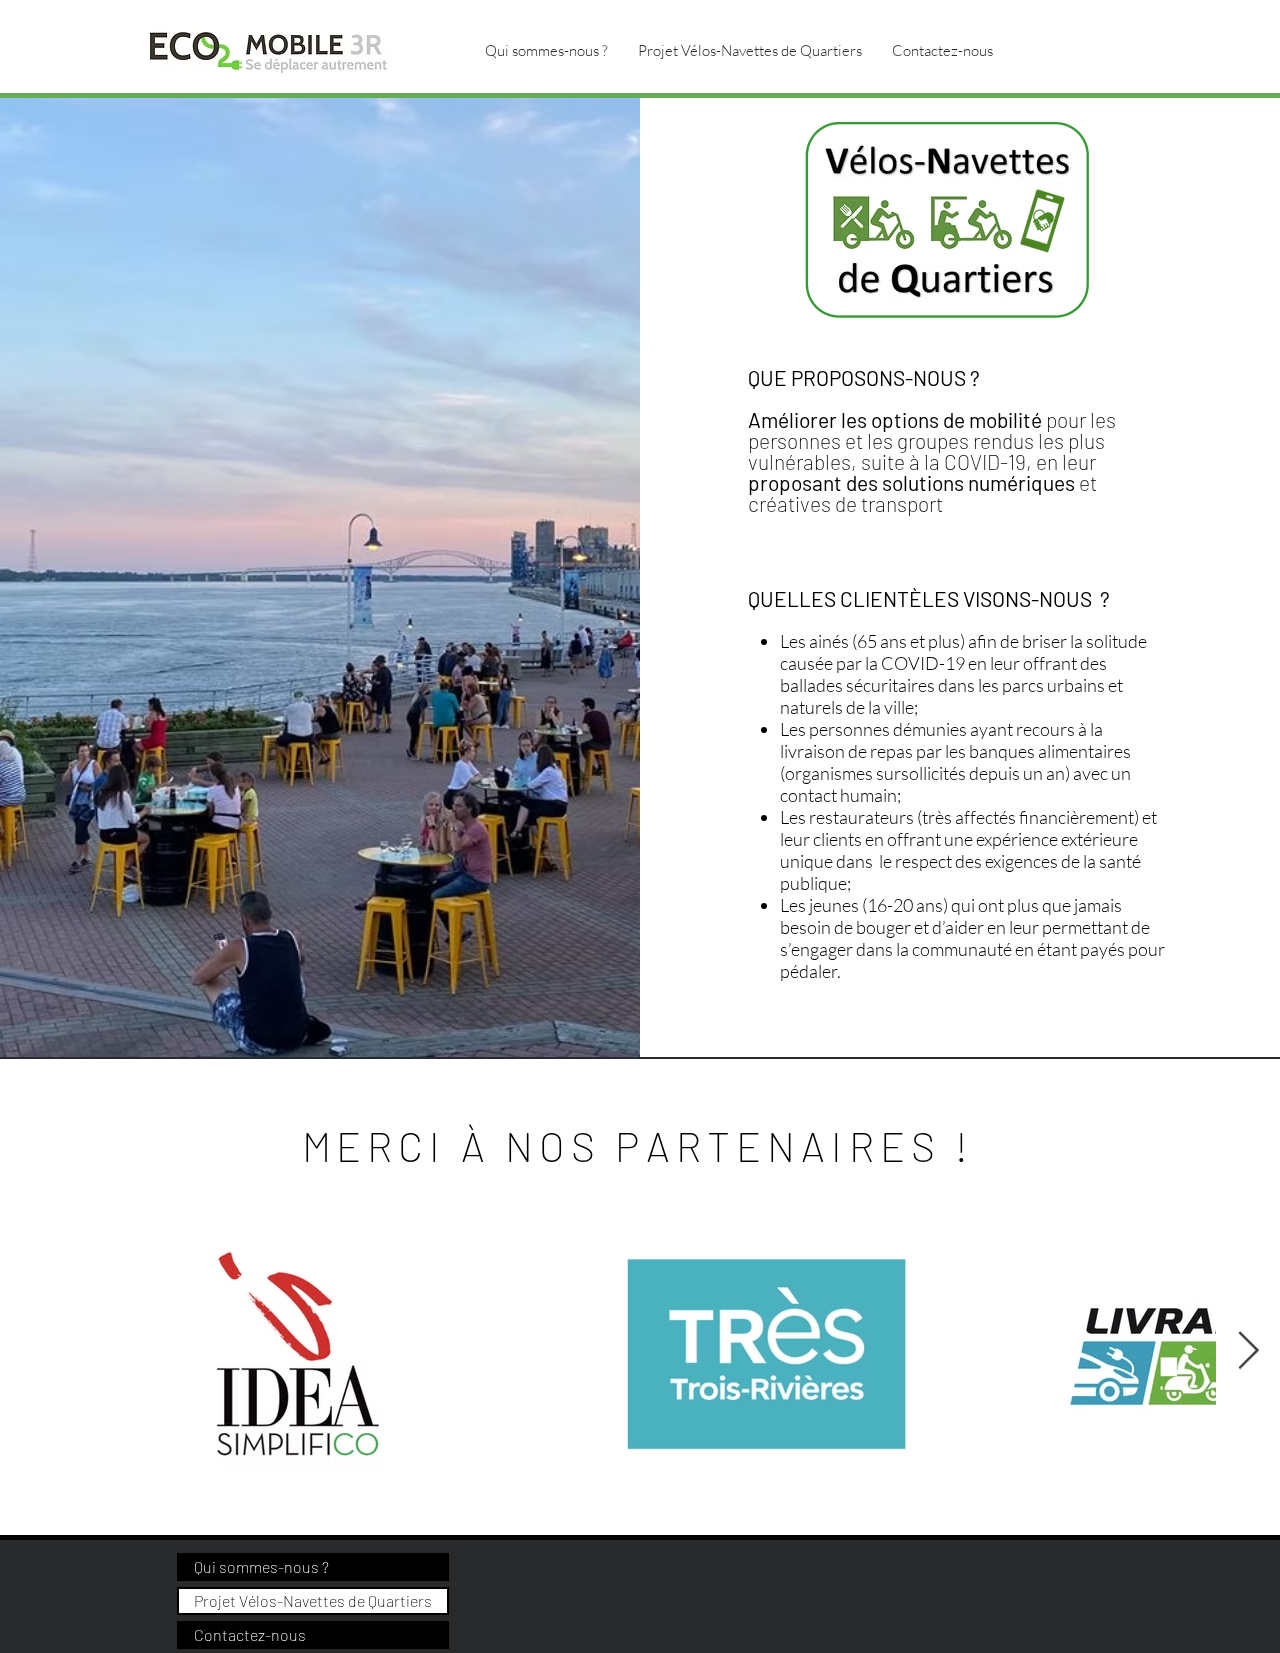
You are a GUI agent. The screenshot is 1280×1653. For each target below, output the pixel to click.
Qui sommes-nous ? (261, 1566)
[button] (750, 50)
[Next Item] (1248, 1351)
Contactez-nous (250, 1634)
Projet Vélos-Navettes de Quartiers (313, 1600)
